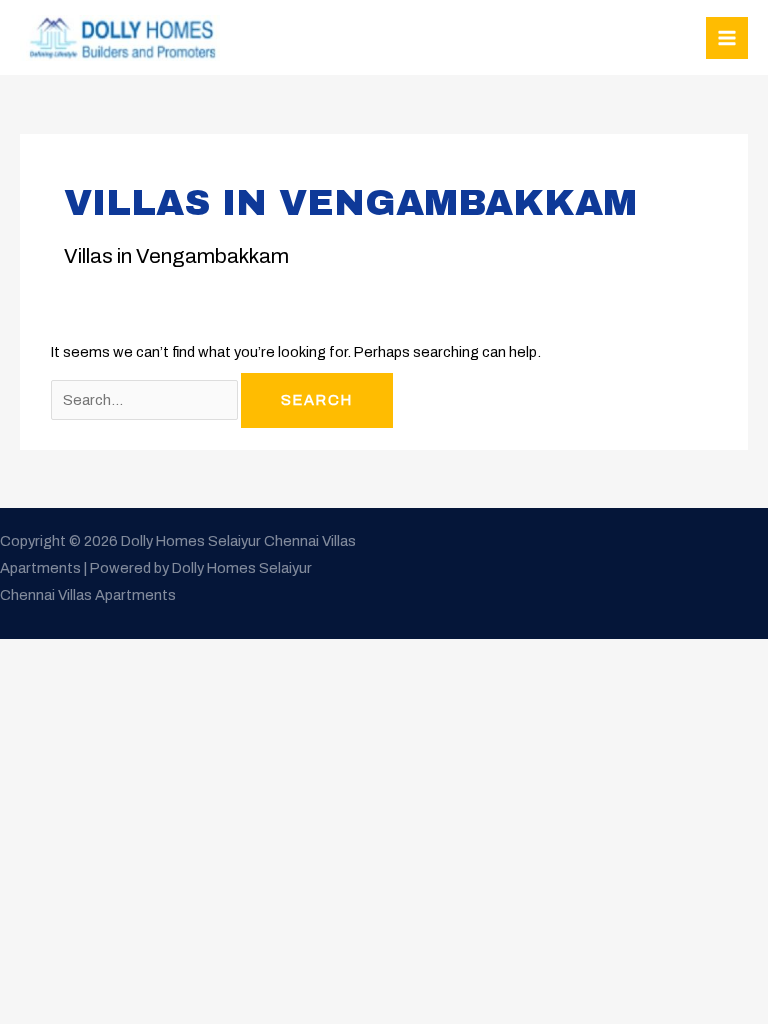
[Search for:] (146, 400)
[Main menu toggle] (727, 38)
